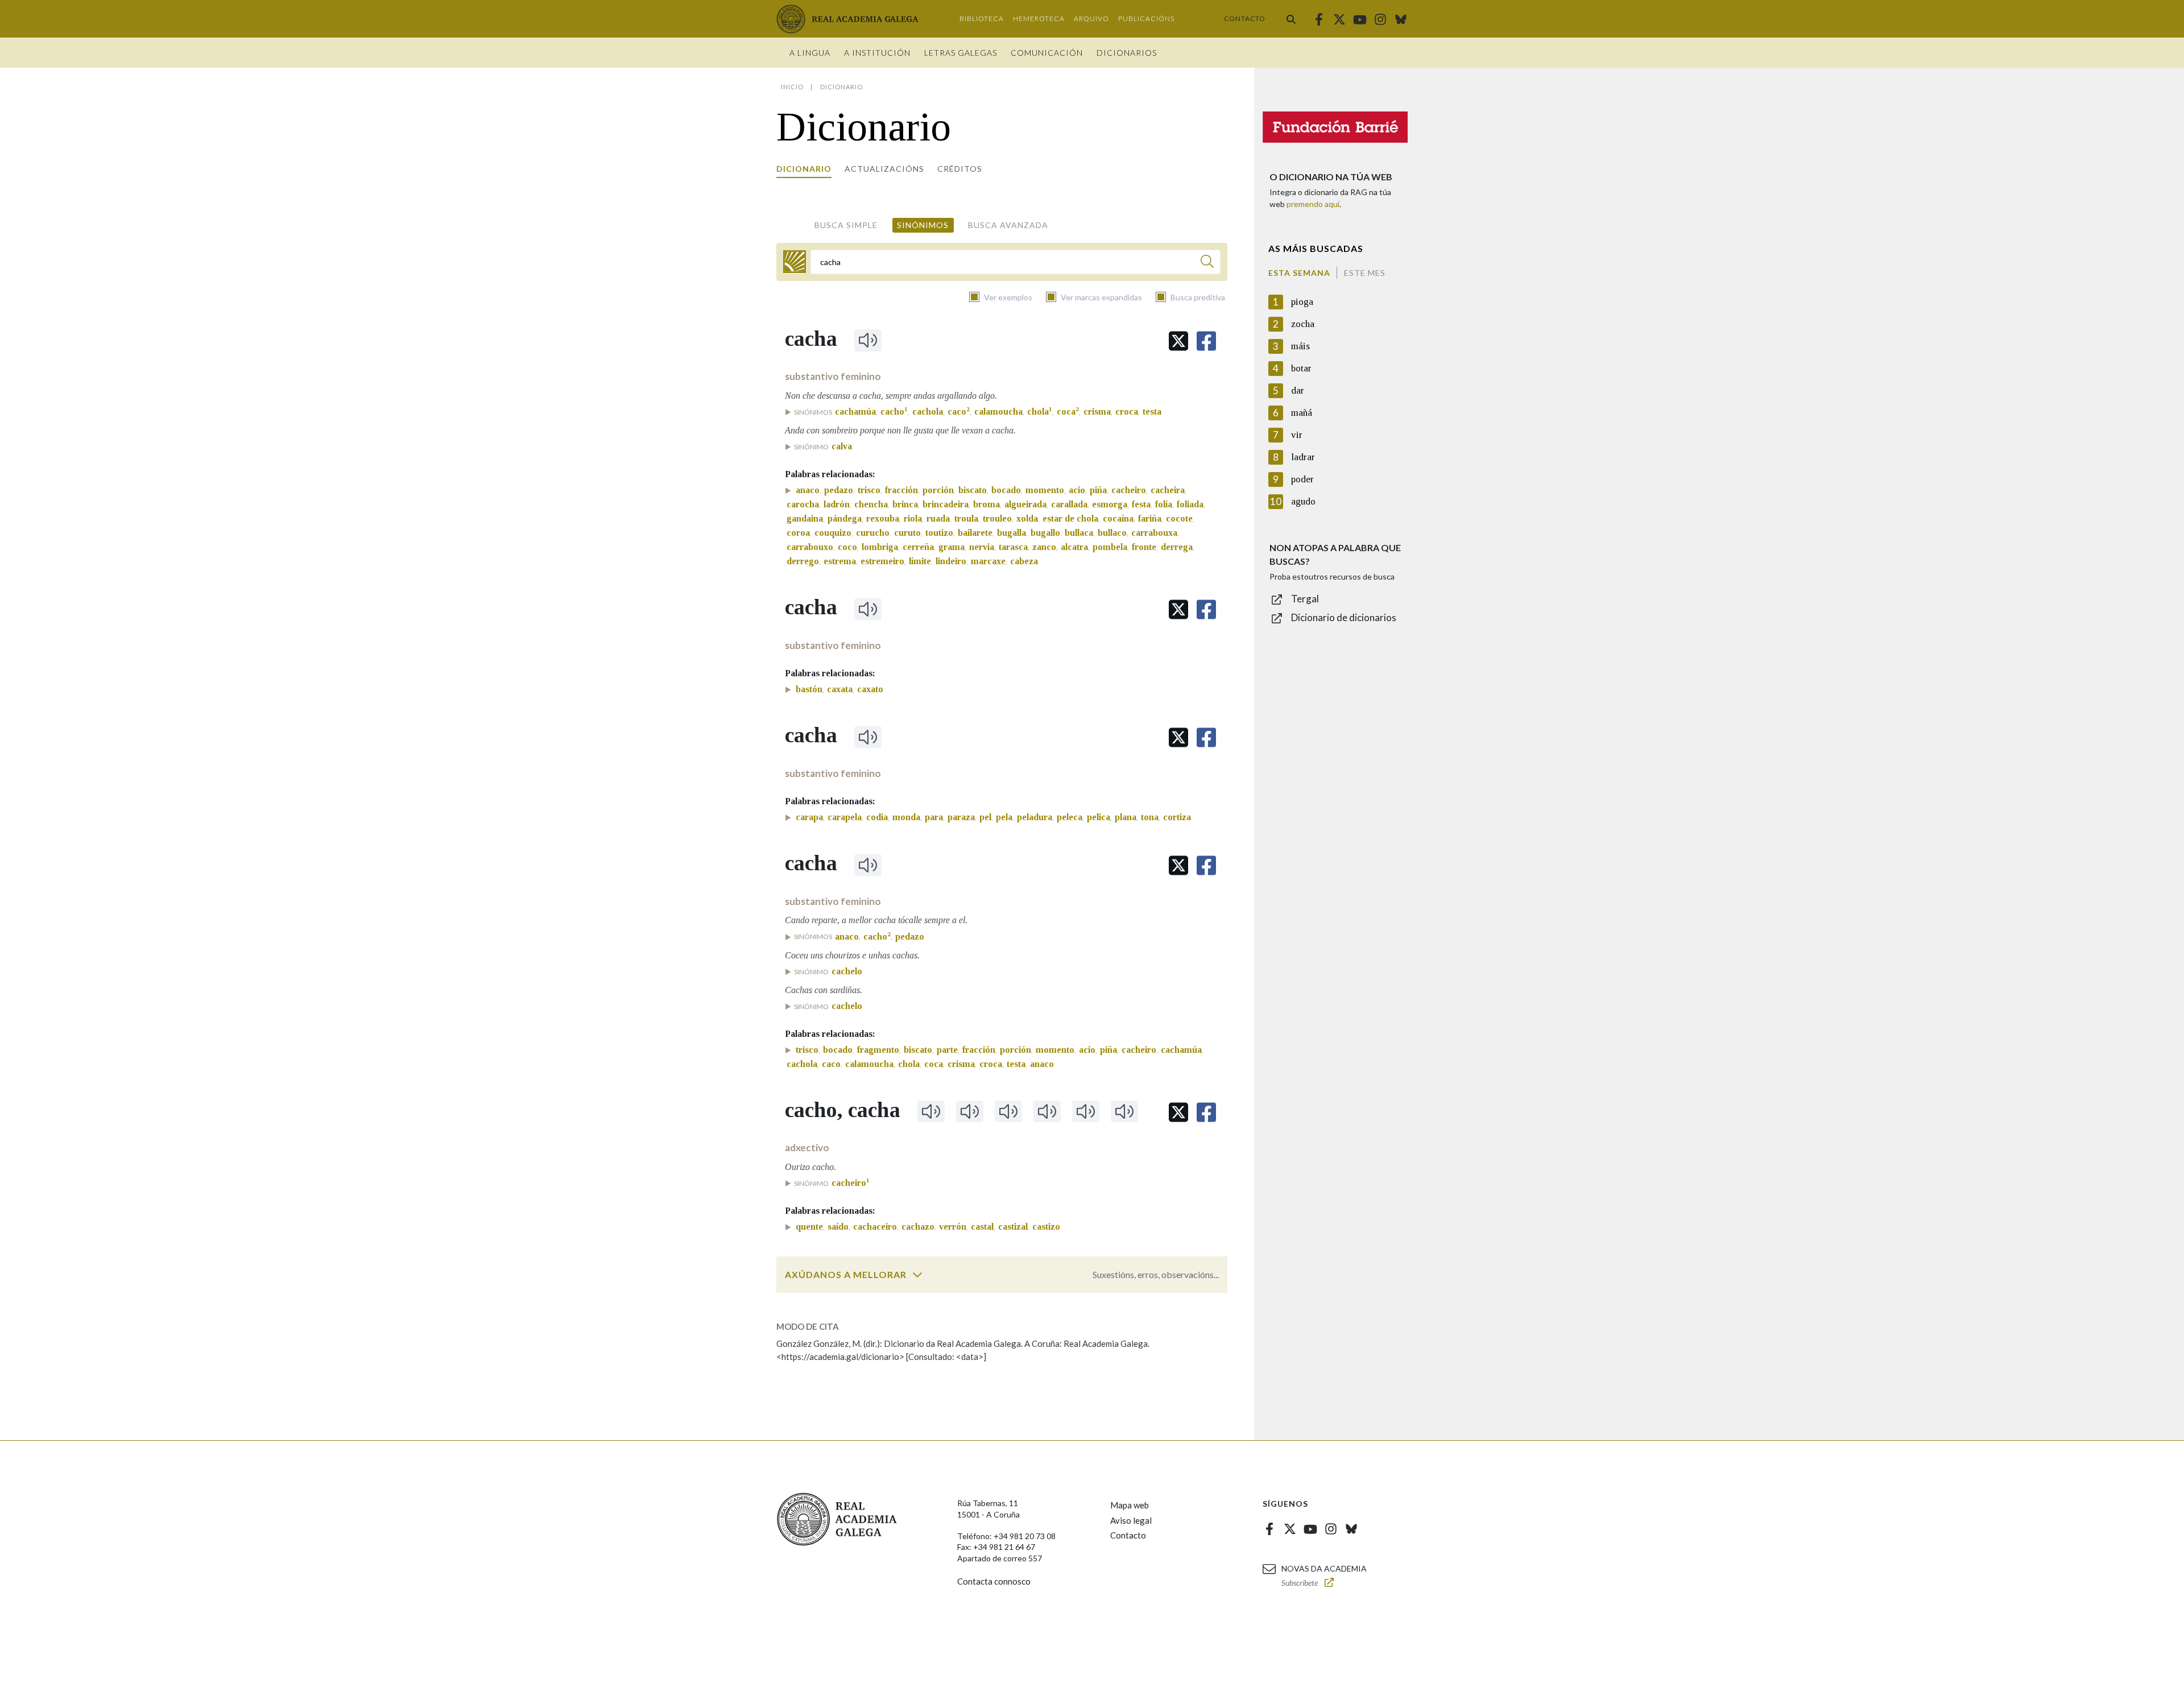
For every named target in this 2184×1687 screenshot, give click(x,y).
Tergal (1305, 599)
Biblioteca (982, 18)
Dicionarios (1127, 53)
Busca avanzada (1008, 225)
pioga (1302, 302)
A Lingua (810, 53)
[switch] (917, 1275)
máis (1300, 346)
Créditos (960, 169)
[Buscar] (1291, 19)
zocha (1303, 324)
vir (1297, 435)
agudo (1303, 501)
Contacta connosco (994, 1581)
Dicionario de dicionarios (1344, 617)
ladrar (1303, 457)
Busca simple (846, 225)
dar (1298, 390)
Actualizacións (884, 169)
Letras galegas (961, 53)
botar (1301, 368)
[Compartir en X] (1178, 341)
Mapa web (1130, 1505)
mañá (1302, 413)
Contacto (1245, 18)
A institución (877, 53)
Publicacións (1146, 18)
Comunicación (1047, 53)
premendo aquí (1313, 204)
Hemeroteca (1039, 18)
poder (1302, 479)
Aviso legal (1131, 1520)
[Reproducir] (868, 340)
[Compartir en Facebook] (1206, 341)
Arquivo (1091, 18)
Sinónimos (923, 225)
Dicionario (804, 169)
